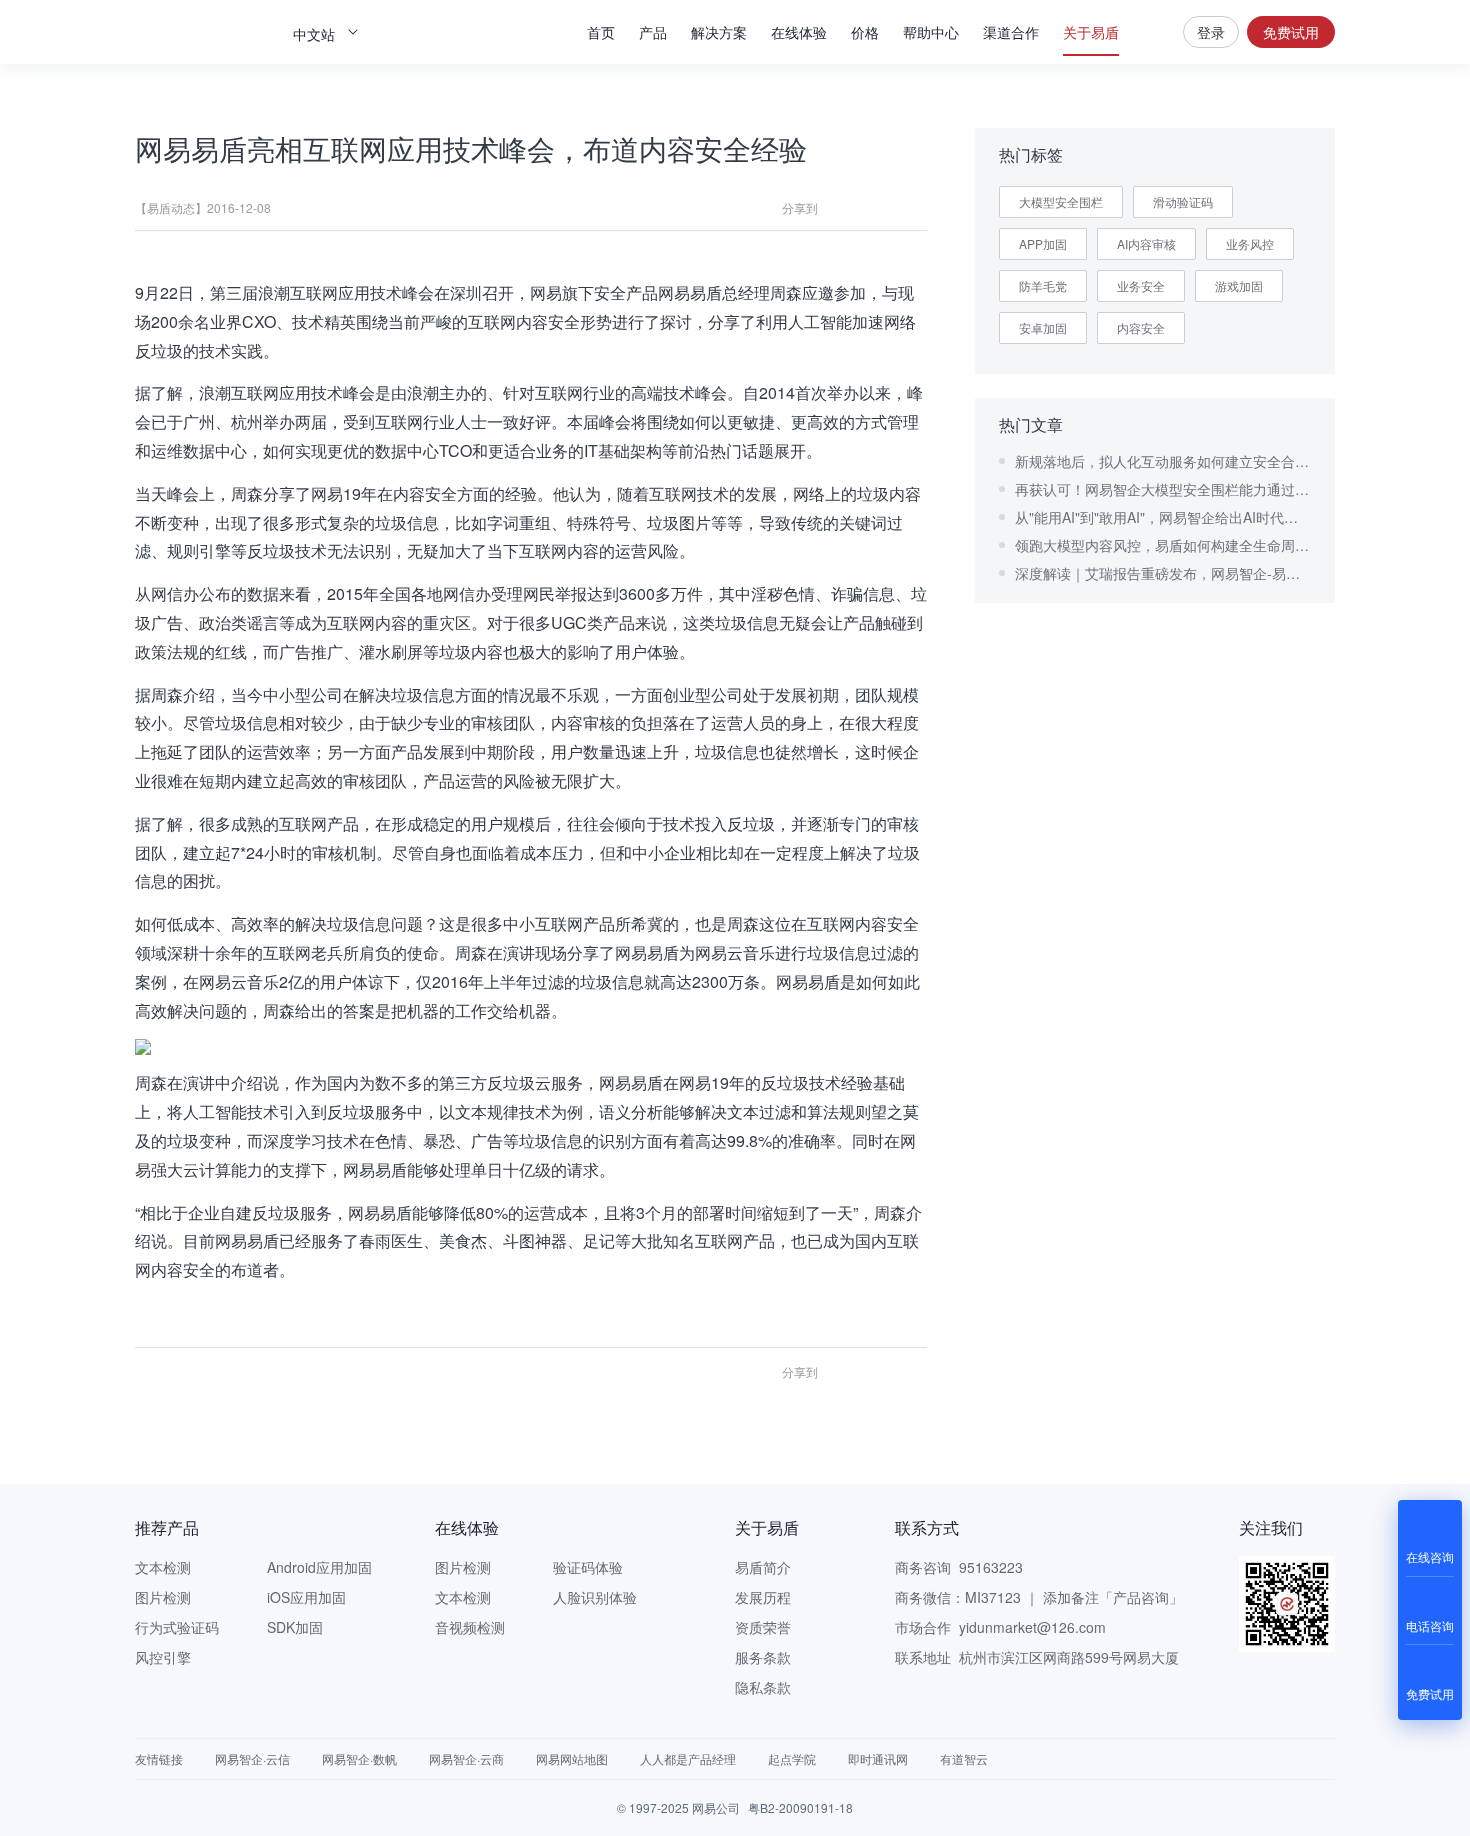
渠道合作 (1011, 32)
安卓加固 (1043, 327)
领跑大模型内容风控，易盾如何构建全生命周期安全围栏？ (1163, 545)
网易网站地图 (572, 1758)
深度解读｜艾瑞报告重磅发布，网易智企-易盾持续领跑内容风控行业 (1163, 573)
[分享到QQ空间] (877, 208)
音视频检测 (470, 1627)
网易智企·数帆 (359, 1758)
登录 (1211, 32)
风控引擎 (163, 1657)
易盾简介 (763, 1567)
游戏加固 (1239, 285)
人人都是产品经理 (688, 1758)
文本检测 (163, 1567)
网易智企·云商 (466, 1758)
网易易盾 (205, 32)
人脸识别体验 (595, 1597)
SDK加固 (295, 1627)
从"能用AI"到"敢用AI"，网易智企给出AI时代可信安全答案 (1163, 517)
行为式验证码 (177, 1627)
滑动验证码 (1183, 201)
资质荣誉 (763, 1627)
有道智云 (964, 1758)
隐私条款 (763, 1687)
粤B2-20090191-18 (800, 1807)
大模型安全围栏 (1061, 201)
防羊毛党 (1043, 285)
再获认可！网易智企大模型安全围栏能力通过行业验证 (1163, 489)
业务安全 (1141, 285)
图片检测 (163, 1597)
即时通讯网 (878, 1758)
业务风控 (1250, 243)
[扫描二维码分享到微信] (841, 208)
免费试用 (1291, 32)
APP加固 (1043, 243)
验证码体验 (588, 1567)
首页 (601, 32)
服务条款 (763, 1657)
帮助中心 (931, 32)
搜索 (1151, 32)
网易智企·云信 (252, 1758)
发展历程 (763, 1597)
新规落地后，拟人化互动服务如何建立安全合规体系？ (1163, 461)
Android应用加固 (319, 1567)
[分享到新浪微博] (913, 208)
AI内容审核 (1146, 243)
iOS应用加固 (306, 1597)
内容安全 (1141, 327)
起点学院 (792, 1758)
